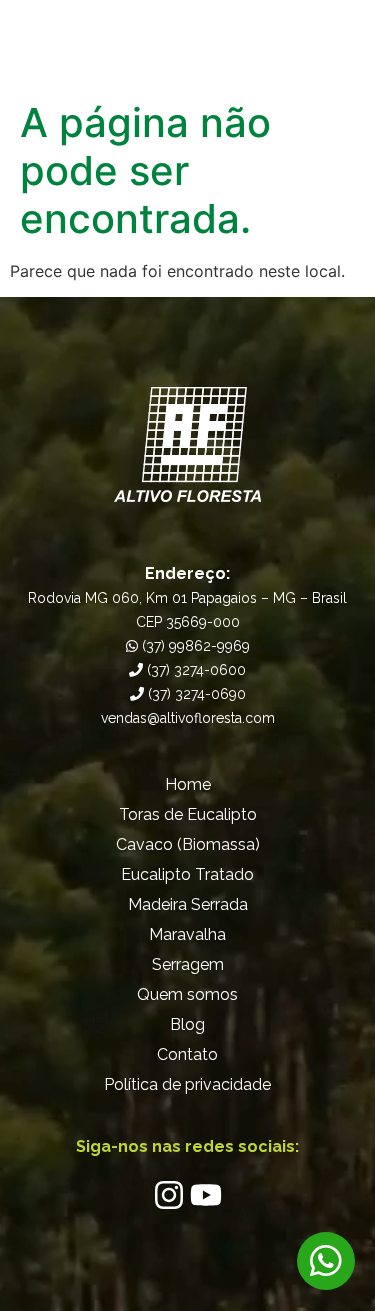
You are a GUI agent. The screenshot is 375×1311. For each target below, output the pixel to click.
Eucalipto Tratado (187, 874)
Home (188, 784)
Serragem (188, 964)
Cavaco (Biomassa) (188, 844)
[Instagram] (169, 1195)
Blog (187, 1024)
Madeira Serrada (188, 904)
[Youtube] (206, 1195)
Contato (187, 1054)
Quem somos (187, 994)
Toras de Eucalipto (188, 814)
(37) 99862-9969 (194, 646)
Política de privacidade (187, 1084)
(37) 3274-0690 (195, 694)
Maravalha (187, 934)
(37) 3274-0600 (194, 670)
